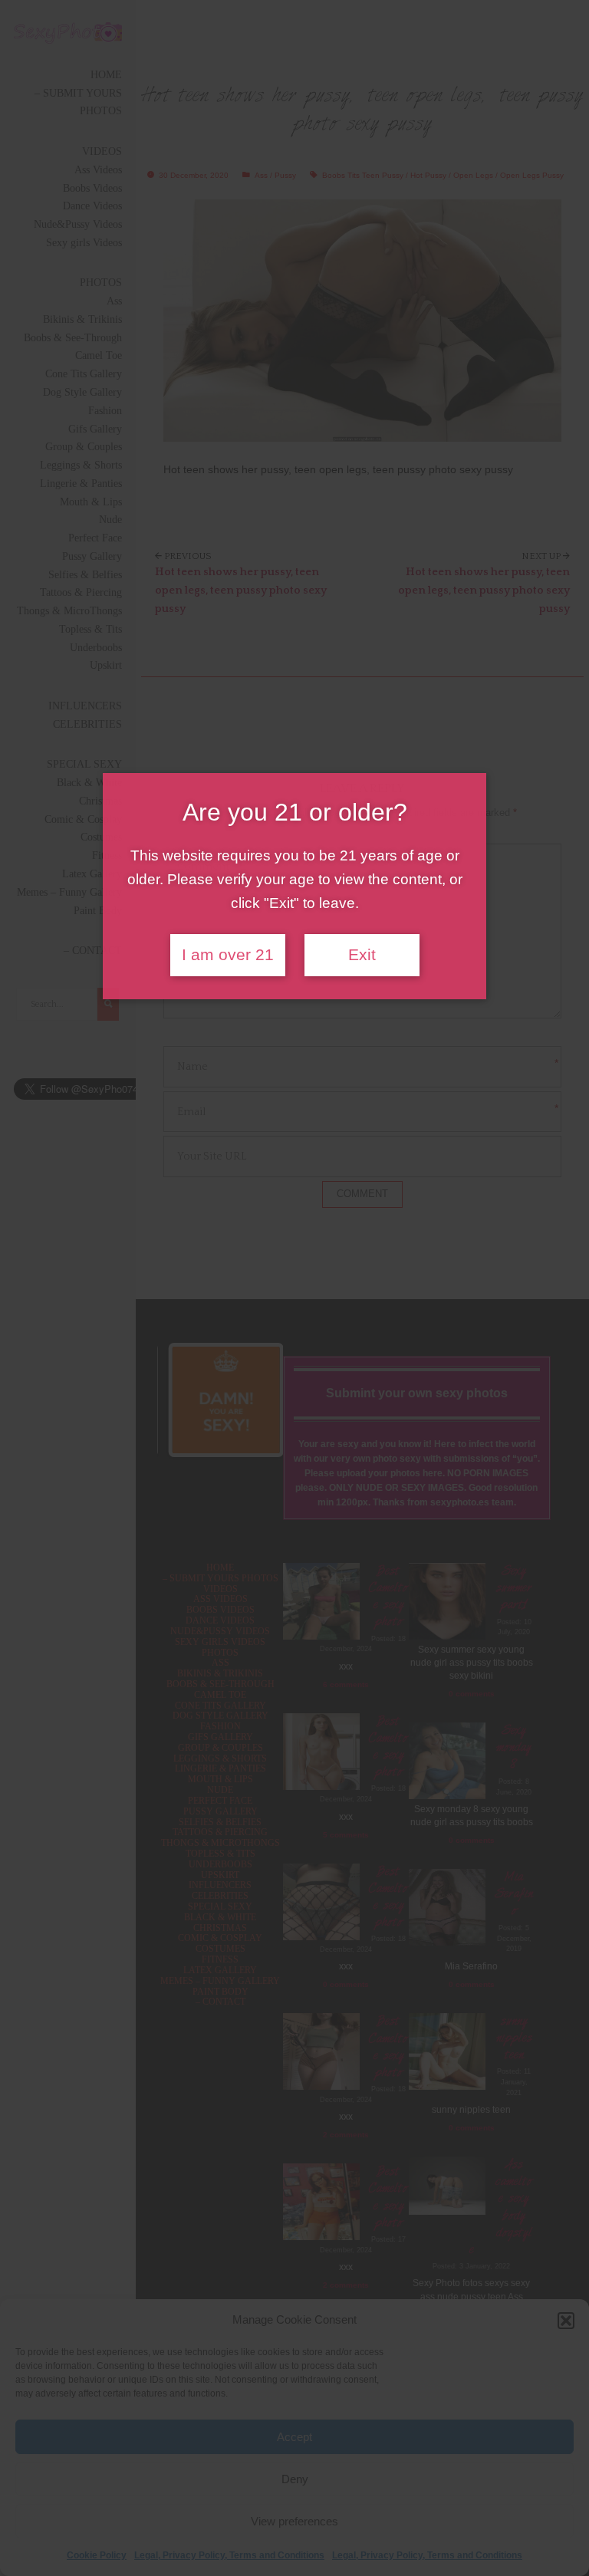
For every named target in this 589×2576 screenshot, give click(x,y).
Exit (362, 955)
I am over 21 (228, 955)
